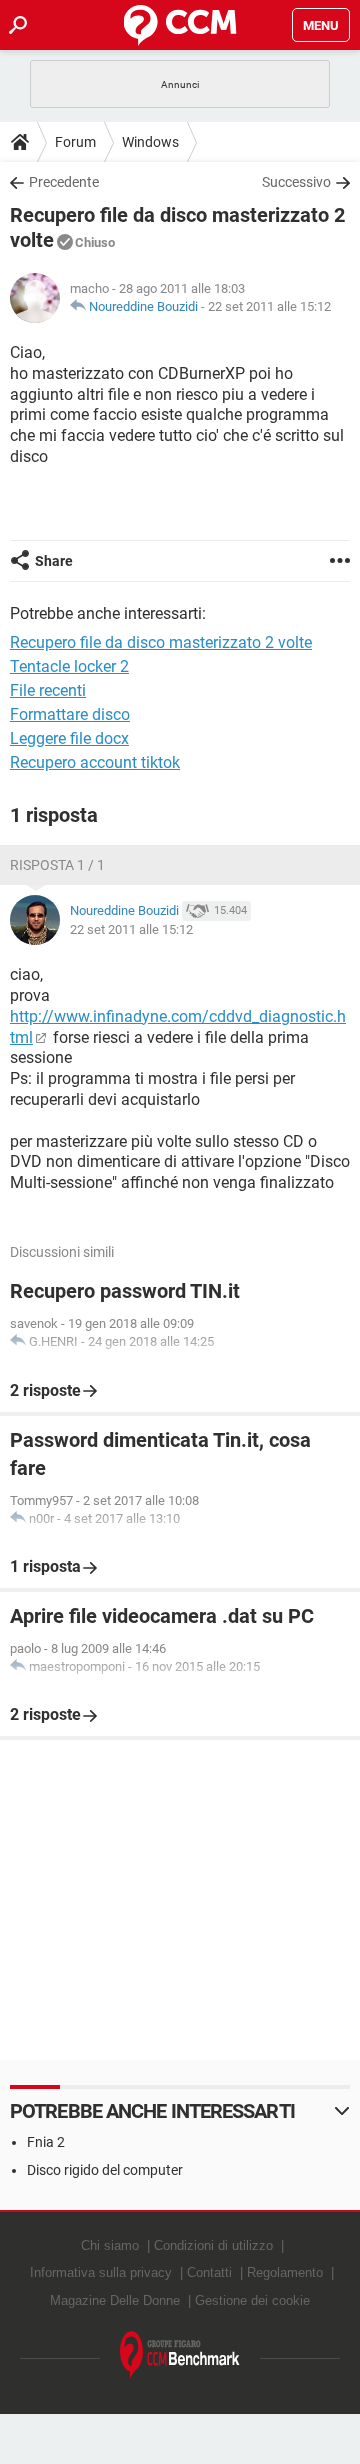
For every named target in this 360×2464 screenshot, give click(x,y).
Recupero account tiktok (95, 762)
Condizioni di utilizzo (213, 2245)
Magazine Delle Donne (115, 2300)
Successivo (296, 182)
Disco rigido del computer (105, 2170)
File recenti (48, 690)
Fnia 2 (46, 2142)
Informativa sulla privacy (101, 2272)
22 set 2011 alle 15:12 (269, 306)
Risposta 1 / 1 (57, 865)
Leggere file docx (69, 738)
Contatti (209, 2272)
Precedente (64, 182)
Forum (75, 142)
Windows (150, 142)
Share (54, 561)
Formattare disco (70, 714)
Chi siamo (110, 2245)
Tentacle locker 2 (69, 666)
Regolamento (285, 2272)
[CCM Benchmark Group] (180, 2355)
